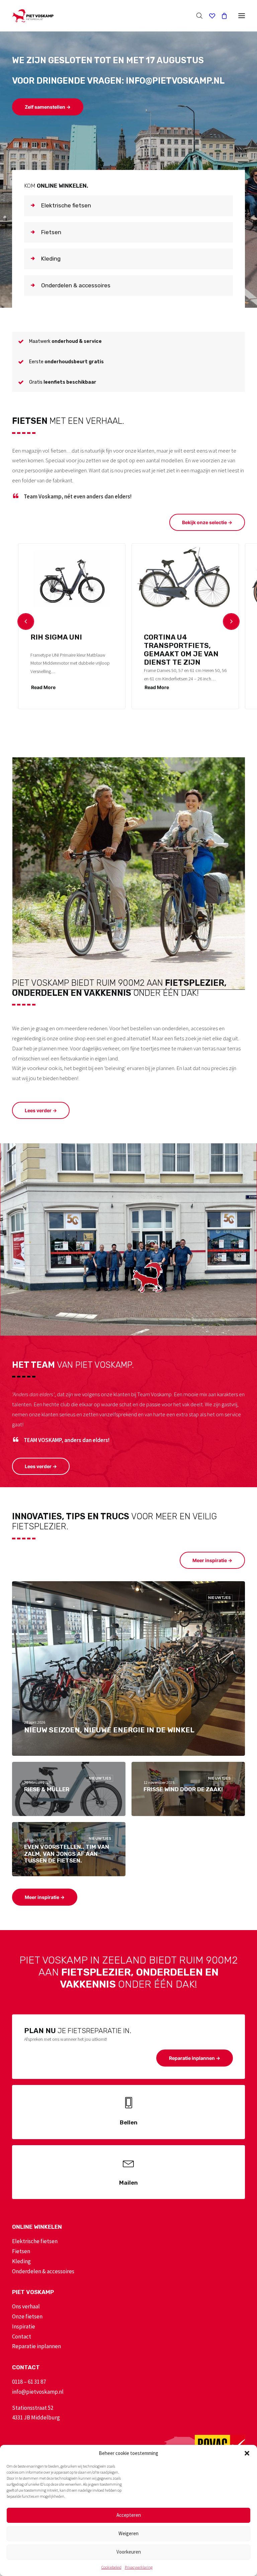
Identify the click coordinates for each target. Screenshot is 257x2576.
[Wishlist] (209, 16)
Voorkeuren (129, 2552)
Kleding (21, 2261)
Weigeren (128, 2533)
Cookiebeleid (111, 2567)
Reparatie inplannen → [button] (195, 2058)
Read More (43, 687)
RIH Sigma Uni (56, 637)
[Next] (231, 622)
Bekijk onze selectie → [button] (207, 522)
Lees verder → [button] (41, 1110)
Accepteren (129, 2515)
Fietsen (21, 2251)
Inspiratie (24, 2326)
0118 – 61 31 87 (29, 2382)
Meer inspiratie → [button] (212, 1560)
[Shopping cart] (221, 16)
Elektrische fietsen (35, 2241)
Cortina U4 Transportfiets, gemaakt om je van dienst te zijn (181, 650)
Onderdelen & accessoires (43, 2271)
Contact (22, 2336)
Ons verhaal (26, 2306)
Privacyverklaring (139, 2567)
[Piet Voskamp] (33, 16)
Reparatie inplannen (36, 2346)
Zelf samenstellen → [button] (48, 107)
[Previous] (26, 622)
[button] (247, 2453)
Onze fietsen (27, 2316)
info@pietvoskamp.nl (38, 2392)
